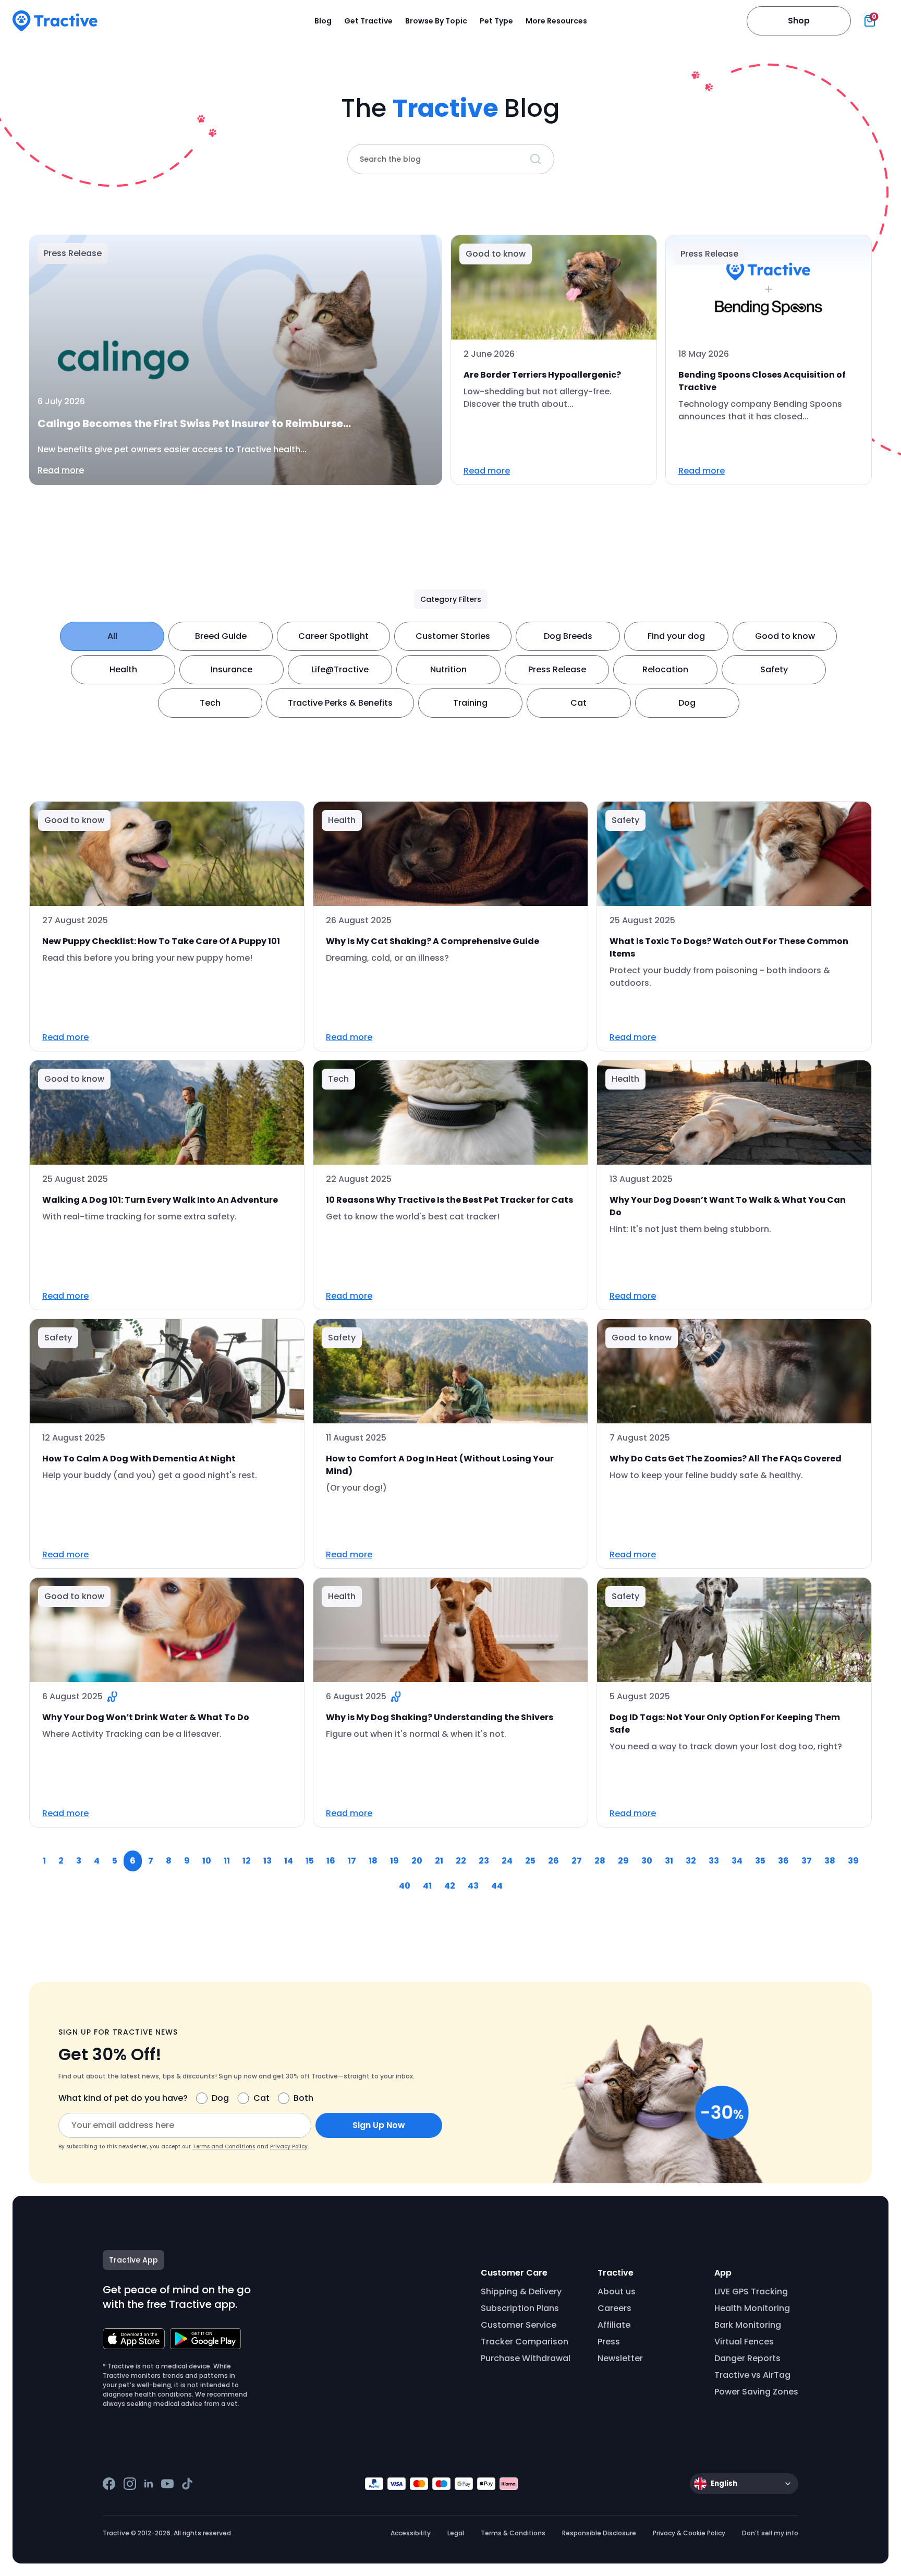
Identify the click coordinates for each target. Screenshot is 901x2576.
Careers (614, 2308)
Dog (687, 703)
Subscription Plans (520, 2308)
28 (600, 1861)
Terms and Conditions (224, 2146)
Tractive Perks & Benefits (340, 703)
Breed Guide (221, 636)
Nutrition (448, 669)
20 (417, 1861)
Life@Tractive (340, 669)
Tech (210, 703)
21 (439, 1861)
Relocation (665, 669)
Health (123, 669)
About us (617, 2291)
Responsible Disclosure (599, 2533)
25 (530, 1861)
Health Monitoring (752, 2308)
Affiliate (614, 2325)
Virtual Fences (744, 2342)
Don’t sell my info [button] (770, 2533)
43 (473, 1886)
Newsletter (620, 2358)
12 (247, 1861)
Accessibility (411, 2533)
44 (497, 1886)
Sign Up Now (379, 2125)
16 (331, 1861)
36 (783, 1861)
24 (507, 1861)
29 (623, 1861)
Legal (456, 2533)
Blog (323, 21)
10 (207, 1861)
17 (352, 1861)
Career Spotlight (333, 636)
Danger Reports (747, 2358)
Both (303, 2098)
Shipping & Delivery (521, 2291)
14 (289, 1861)
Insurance (232, 669)
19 (394, 1861)
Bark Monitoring (748, 2325)
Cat (579, 703)
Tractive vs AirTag (752, 2375)
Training (470, 703)
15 (310, 1861)
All (112, 636)
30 (647, 1861)
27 (577, 1861)
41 (427, 1886)
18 (373, 1861)
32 (691, 1861)
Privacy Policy (289, 2146)
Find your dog (676, 636)
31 (669, 1861)
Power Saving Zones (756, 2392)
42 (450, 1886)
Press (609, 2342)
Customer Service (519, 2325)
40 (405, 1886)
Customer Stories (453, 636)
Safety (774, 669)
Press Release (557, 669)
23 (484, 1861)
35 (760, 1861)
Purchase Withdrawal (526, 2358)
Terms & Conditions (513, 2533)
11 (227, 1861)
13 (267, 1861)
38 (830, 1861)
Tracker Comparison (525, 2342)
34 (737, 1861)
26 (553, 1861)
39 (853, 1861)
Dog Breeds (568, 636)
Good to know (785, 636)
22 (461, 1861)
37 (807, 1861)
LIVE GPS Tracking (751, 2291)
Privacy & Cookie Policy (689, 2533)
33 (714, 1861)
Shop (799, 21)
